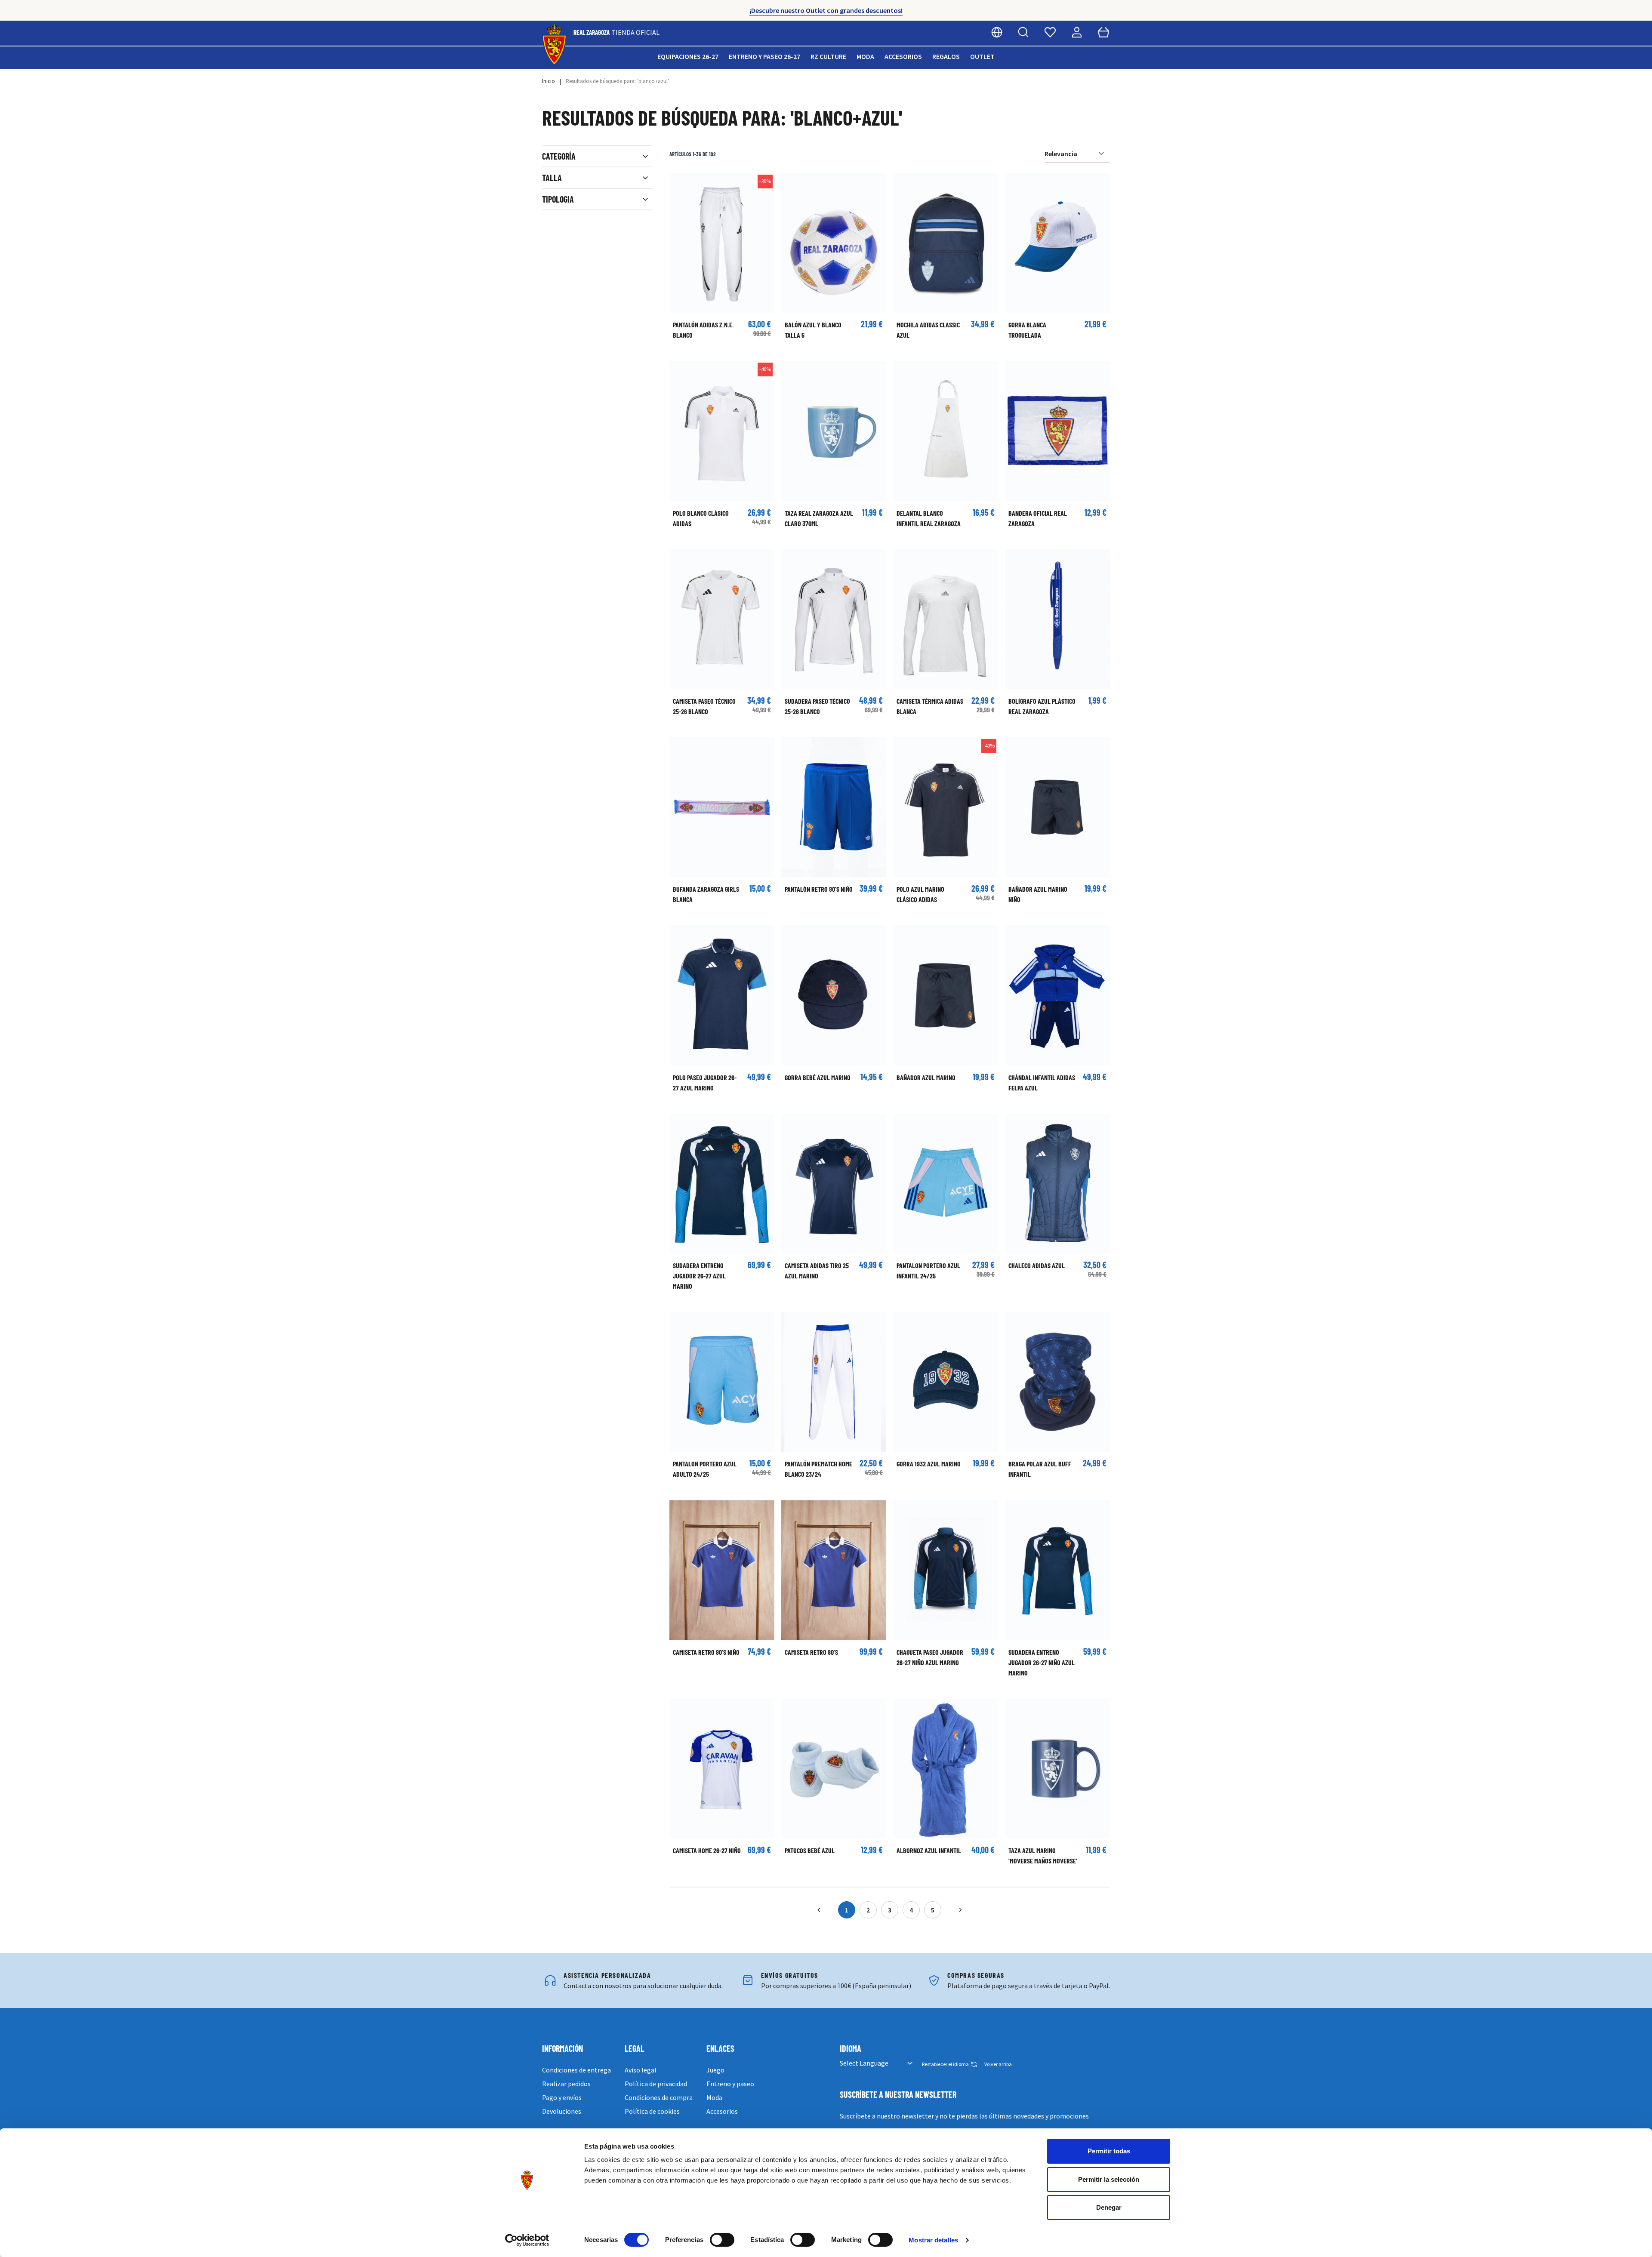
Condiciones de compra (659, 2097)
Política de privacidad (656, 2084)
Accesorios (903, 56)
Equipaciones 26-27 (688, 56)
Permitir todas (1109, 2151)
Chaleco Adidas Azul (1037, 1265)
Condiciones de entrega (576, 2070)
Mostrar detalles (933, 2240)
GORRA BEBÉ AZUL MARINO (818, 1077)
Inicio (549, 81)
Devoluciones (562, 2111)
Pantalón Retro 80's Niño (819, 889)
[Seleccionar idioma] (997, 32)
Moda (865, 56)
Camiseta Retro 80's (811, 1652)
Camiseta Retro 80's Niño (706, 1652)
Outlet (982, 56)
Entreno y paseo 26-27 (764, 56)
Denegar (1109, 2207)
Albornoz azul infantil (929, 1850)
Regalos (946, 56)
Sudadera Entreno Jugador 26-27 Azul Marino (699, 1276)
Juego (715, 2070)
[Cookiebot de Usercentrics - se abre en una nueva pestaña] (527, 2240)
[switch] (722, 2240)
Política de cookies (652, 2111)
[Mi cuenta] (1077, 32)
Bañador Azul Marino (926, 1077)
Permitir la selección (1109, 2179)
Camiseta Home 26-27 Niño (707, 1850)
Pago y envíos (562, 2097)
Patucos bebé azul (810, 1850)
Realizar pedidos (566, 2084)
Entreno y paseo (730, 2084)
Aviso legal (641, 2070)
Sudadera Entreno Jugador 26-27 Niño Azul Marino (1042, 1662)
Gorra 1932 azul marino (929, 1464)
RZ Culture (828, 56)
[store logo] (554, 45)
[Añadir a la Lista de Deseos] (680, 184)
